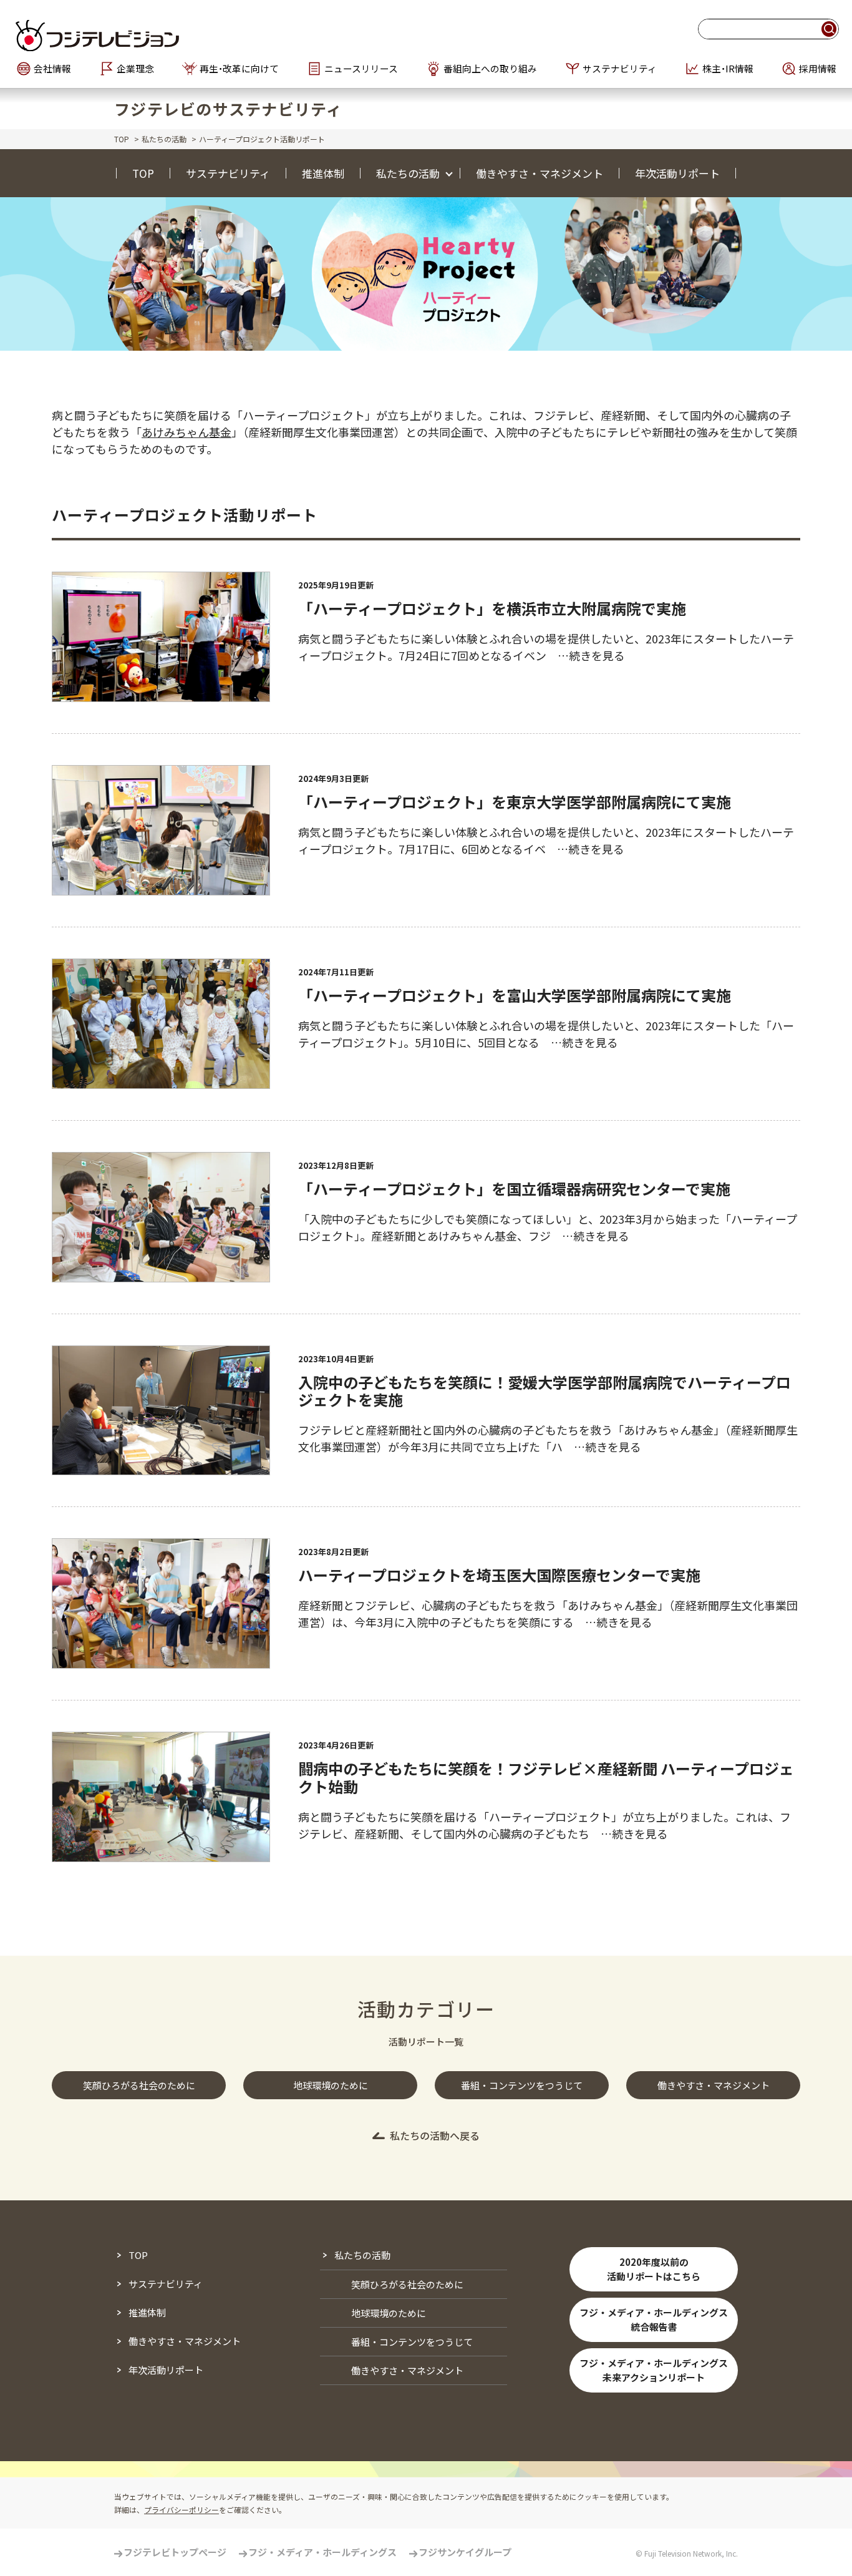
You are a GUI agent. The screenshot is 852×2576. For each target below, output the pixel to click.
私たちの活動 (164, 139)
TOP (122, 139)
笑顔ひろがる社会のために (407, 2284)
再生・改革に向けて (239, 69)
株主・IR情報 (728, 69)
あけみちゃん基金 (186, 432)
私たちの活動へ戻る (435, 2135)
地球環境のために (389, 2313)
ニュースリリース (361, 69)
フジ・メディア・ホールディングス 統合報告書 (654, 2320)
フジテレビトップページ (175, 2552)
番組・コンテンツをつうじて (412, 2342)
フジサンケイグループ (465, 2552)
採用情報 (818, 69)
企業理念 (135, 69)
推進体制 (323, 173)
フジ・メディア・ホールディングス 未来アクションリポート (654, 2370)
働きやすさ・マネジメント (540, 173)
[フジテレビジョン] (155, 35)
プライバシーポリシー (182, 2510)
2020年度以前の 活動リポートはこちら (654, 2269)
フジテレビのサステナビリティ (229, 109)
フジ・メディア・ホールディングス (322, 2552)
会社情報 (52, 69)
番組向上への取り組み (490, 69)
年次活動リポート (677, 173)
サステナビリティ (620, 69)
